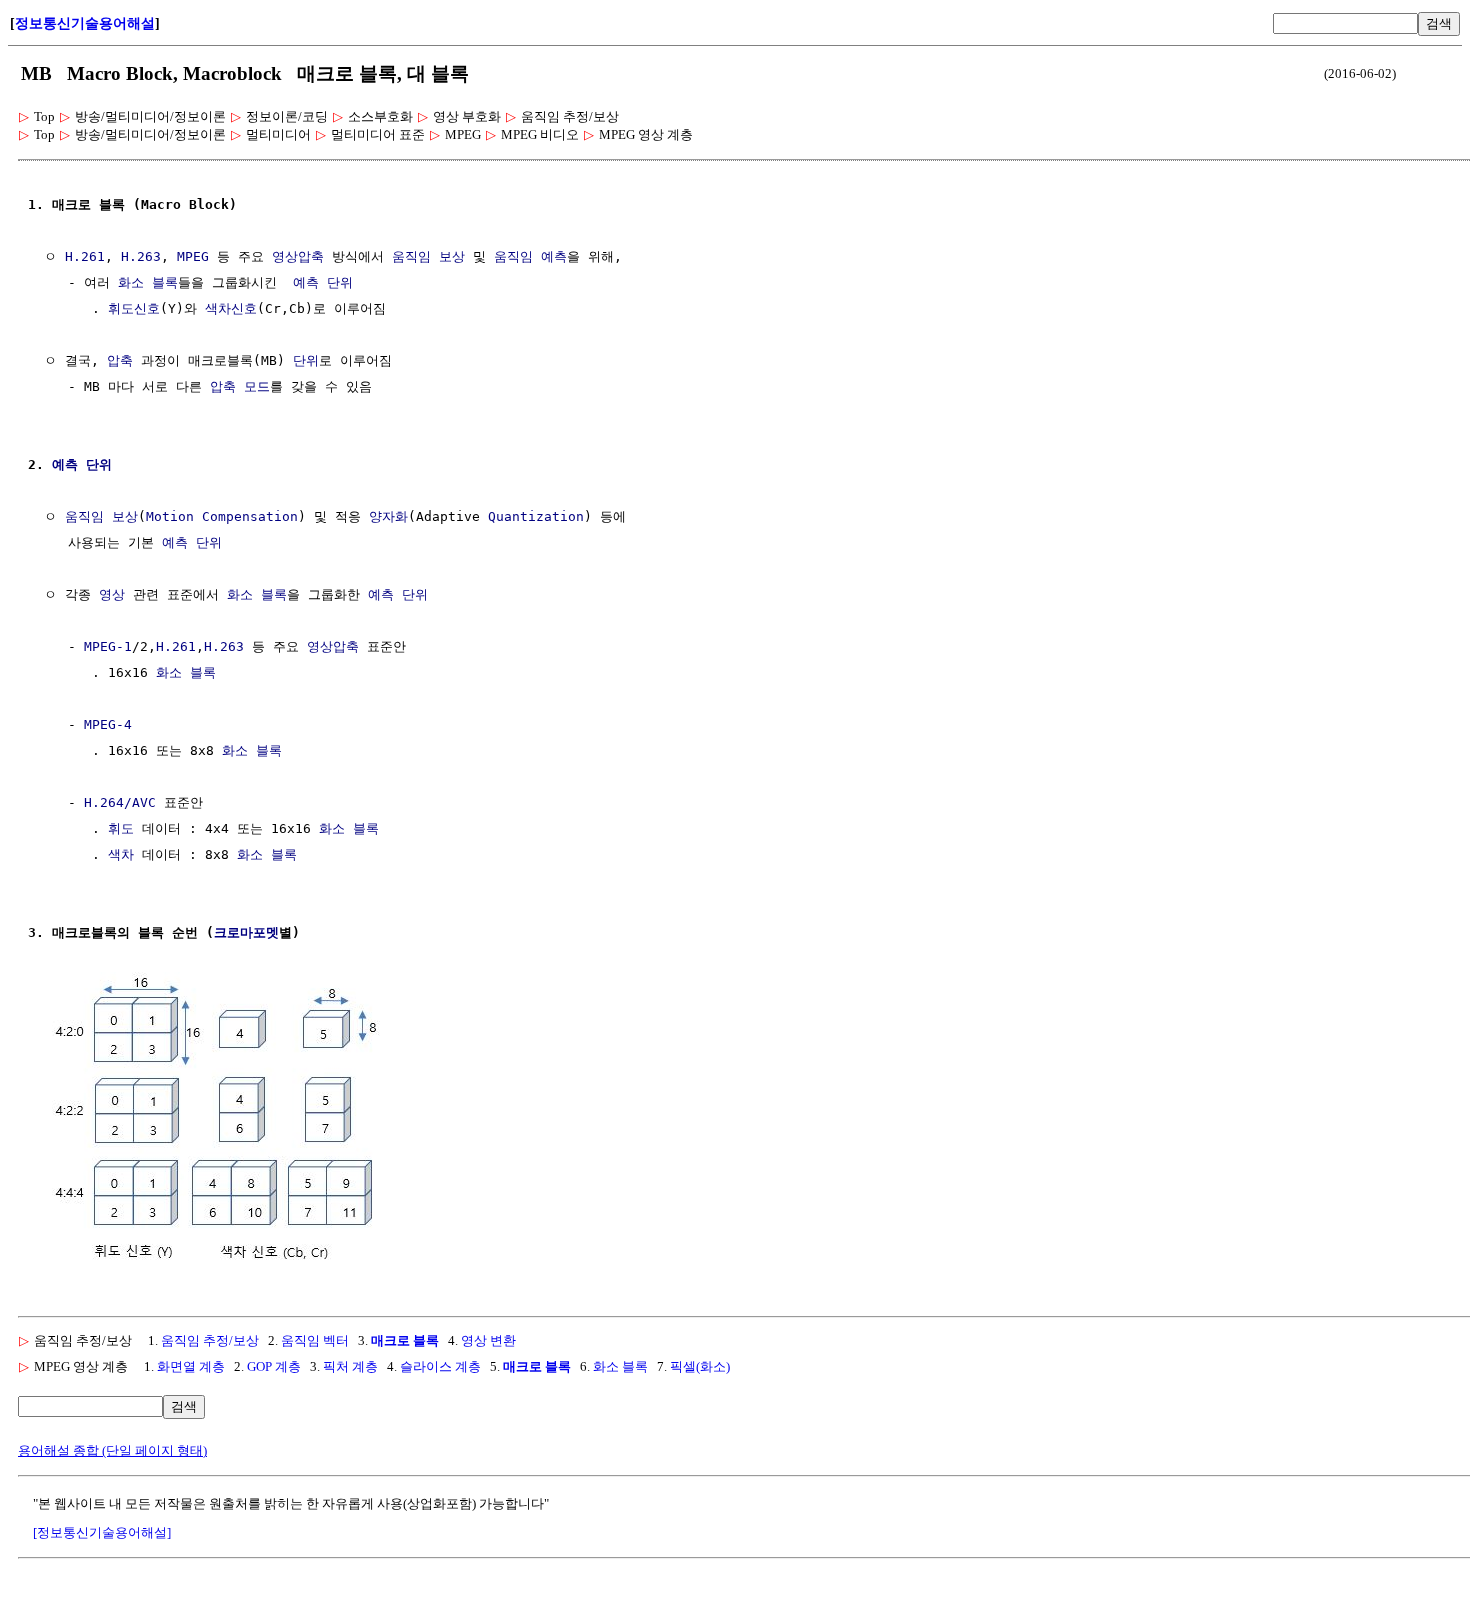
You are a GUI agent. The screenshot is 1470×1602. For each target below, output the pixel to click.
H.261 (85, 256)
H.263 (141, 256)
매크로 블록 (405, 1340)
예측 (306, 282)
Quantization (536, 516)
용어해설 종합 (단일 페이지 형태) (112, 1450)
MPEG (193, 256)
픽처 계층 (350, 1366)
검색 (1439, 23)
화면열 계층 (191, 1366)
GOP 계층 (274, 1366)
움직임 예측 (530, 256)
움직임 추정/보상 (210, 1340)
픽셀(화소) (700, 1366)
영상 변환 (488, 1340)
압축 (120, 360)
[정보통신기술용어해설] (102, 1532)
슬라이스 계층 (440, 1366)
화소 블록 (148, 282)
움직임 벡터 (315, 1340)
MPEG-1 (108, 646)
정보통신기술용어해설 (85, 23)
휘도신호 (134, 308)
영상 (112, 594)
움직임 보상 (428, 256)
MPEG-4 (108, 724)
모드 (257, 386)
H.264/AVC (120, 802)
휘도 (121, 828)
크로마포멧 (246, 932)
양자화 (388, 516)
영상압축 (298, 256)
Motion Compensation (222, 516)
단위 (340, 282)
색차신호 (231, 308)
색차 (121, 854)
